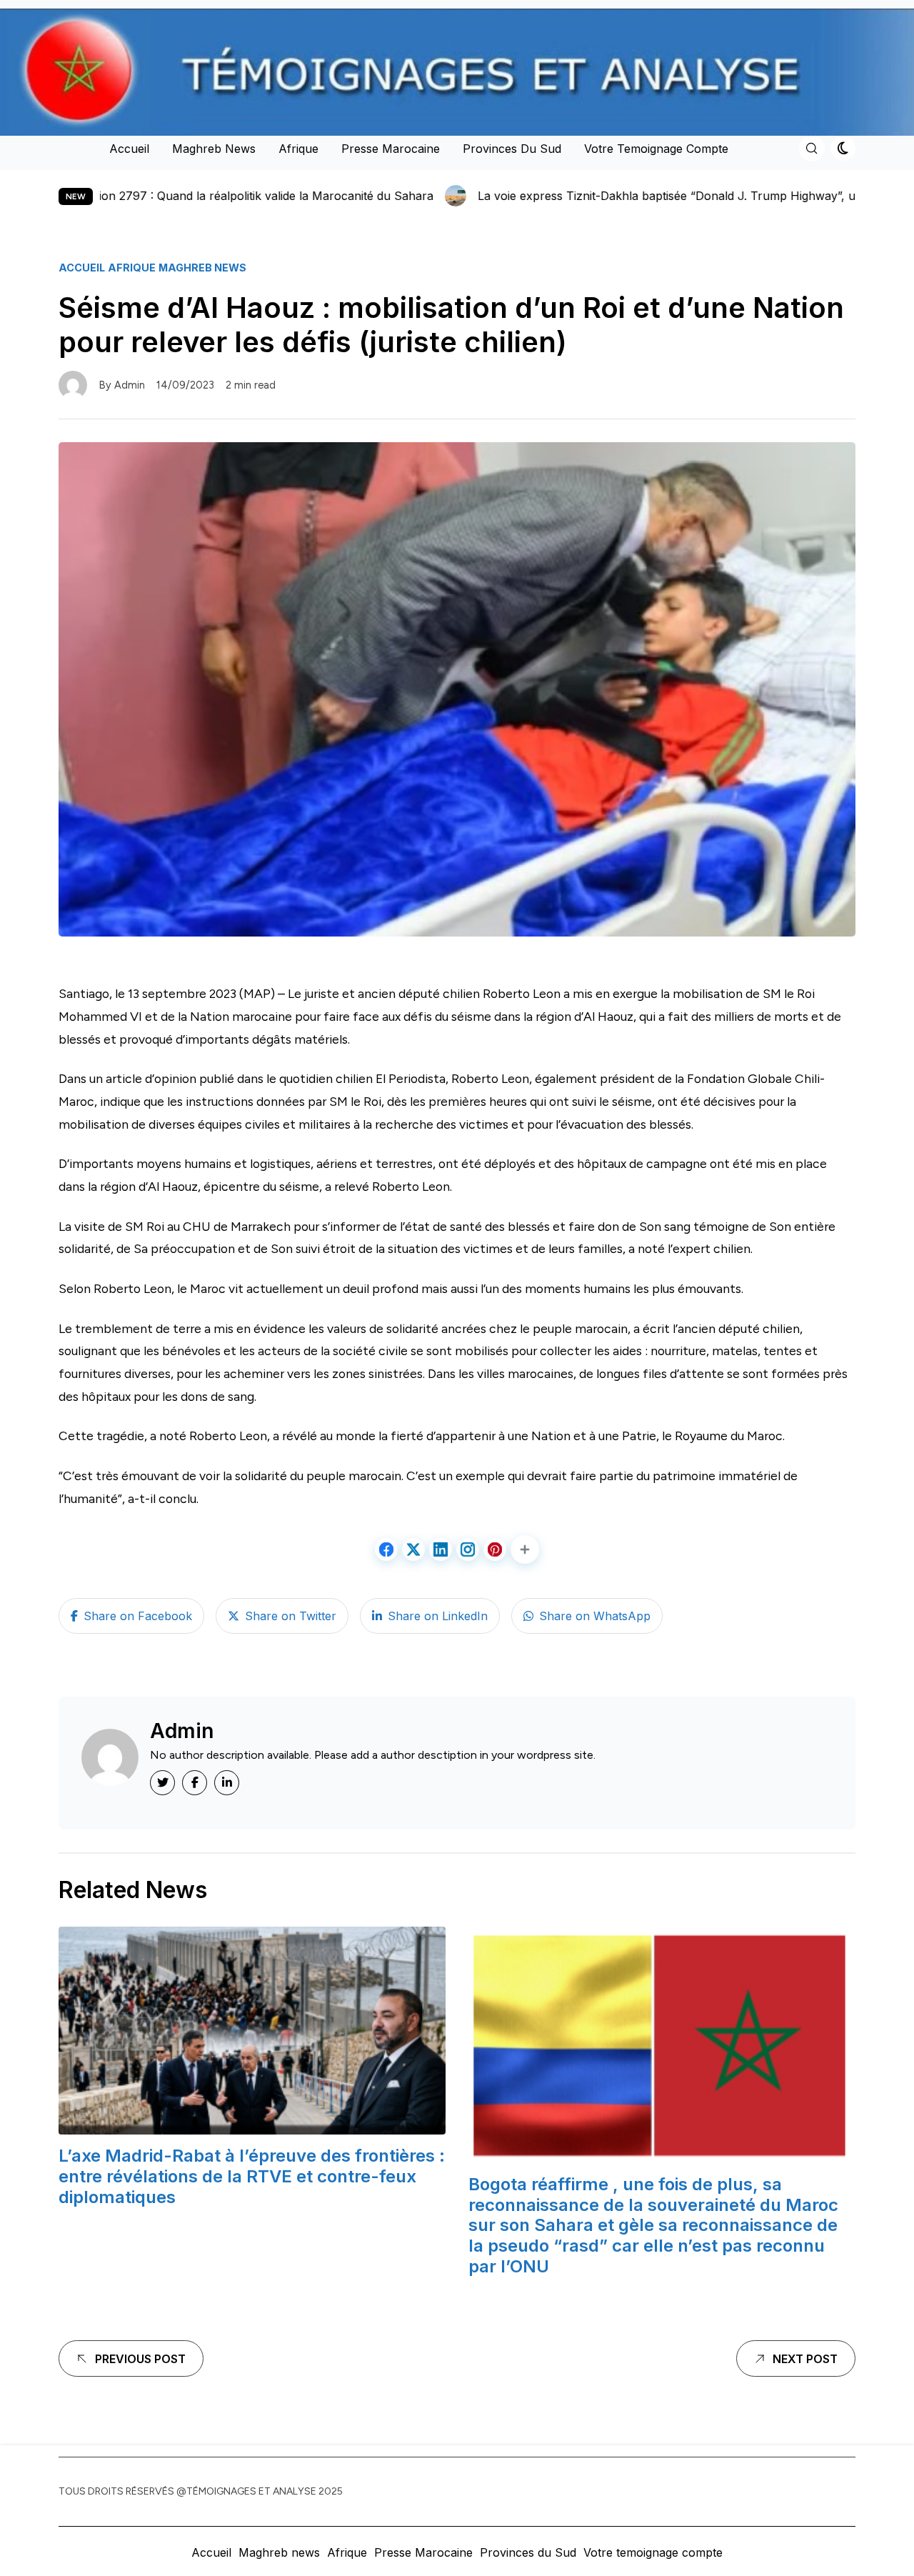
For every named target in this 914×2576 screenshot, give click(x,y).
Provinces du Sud (512, 149)
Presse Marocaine (391, 149)
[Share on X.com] (413, 1549)
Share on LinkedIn (438, 1616)
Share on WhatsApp (595, 1616)
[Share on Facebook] (386, 1549)
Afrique (298, 149)
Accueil (129, 149)
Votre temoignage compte (656, 149)
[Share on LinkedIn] (441, 1549)
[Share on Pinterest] (495, 1549)
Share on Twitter (291, 1616)
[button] (525, 1549)
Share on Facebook (138, 1616)
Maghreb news (214, 149)
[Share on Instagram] (468, 1549)
